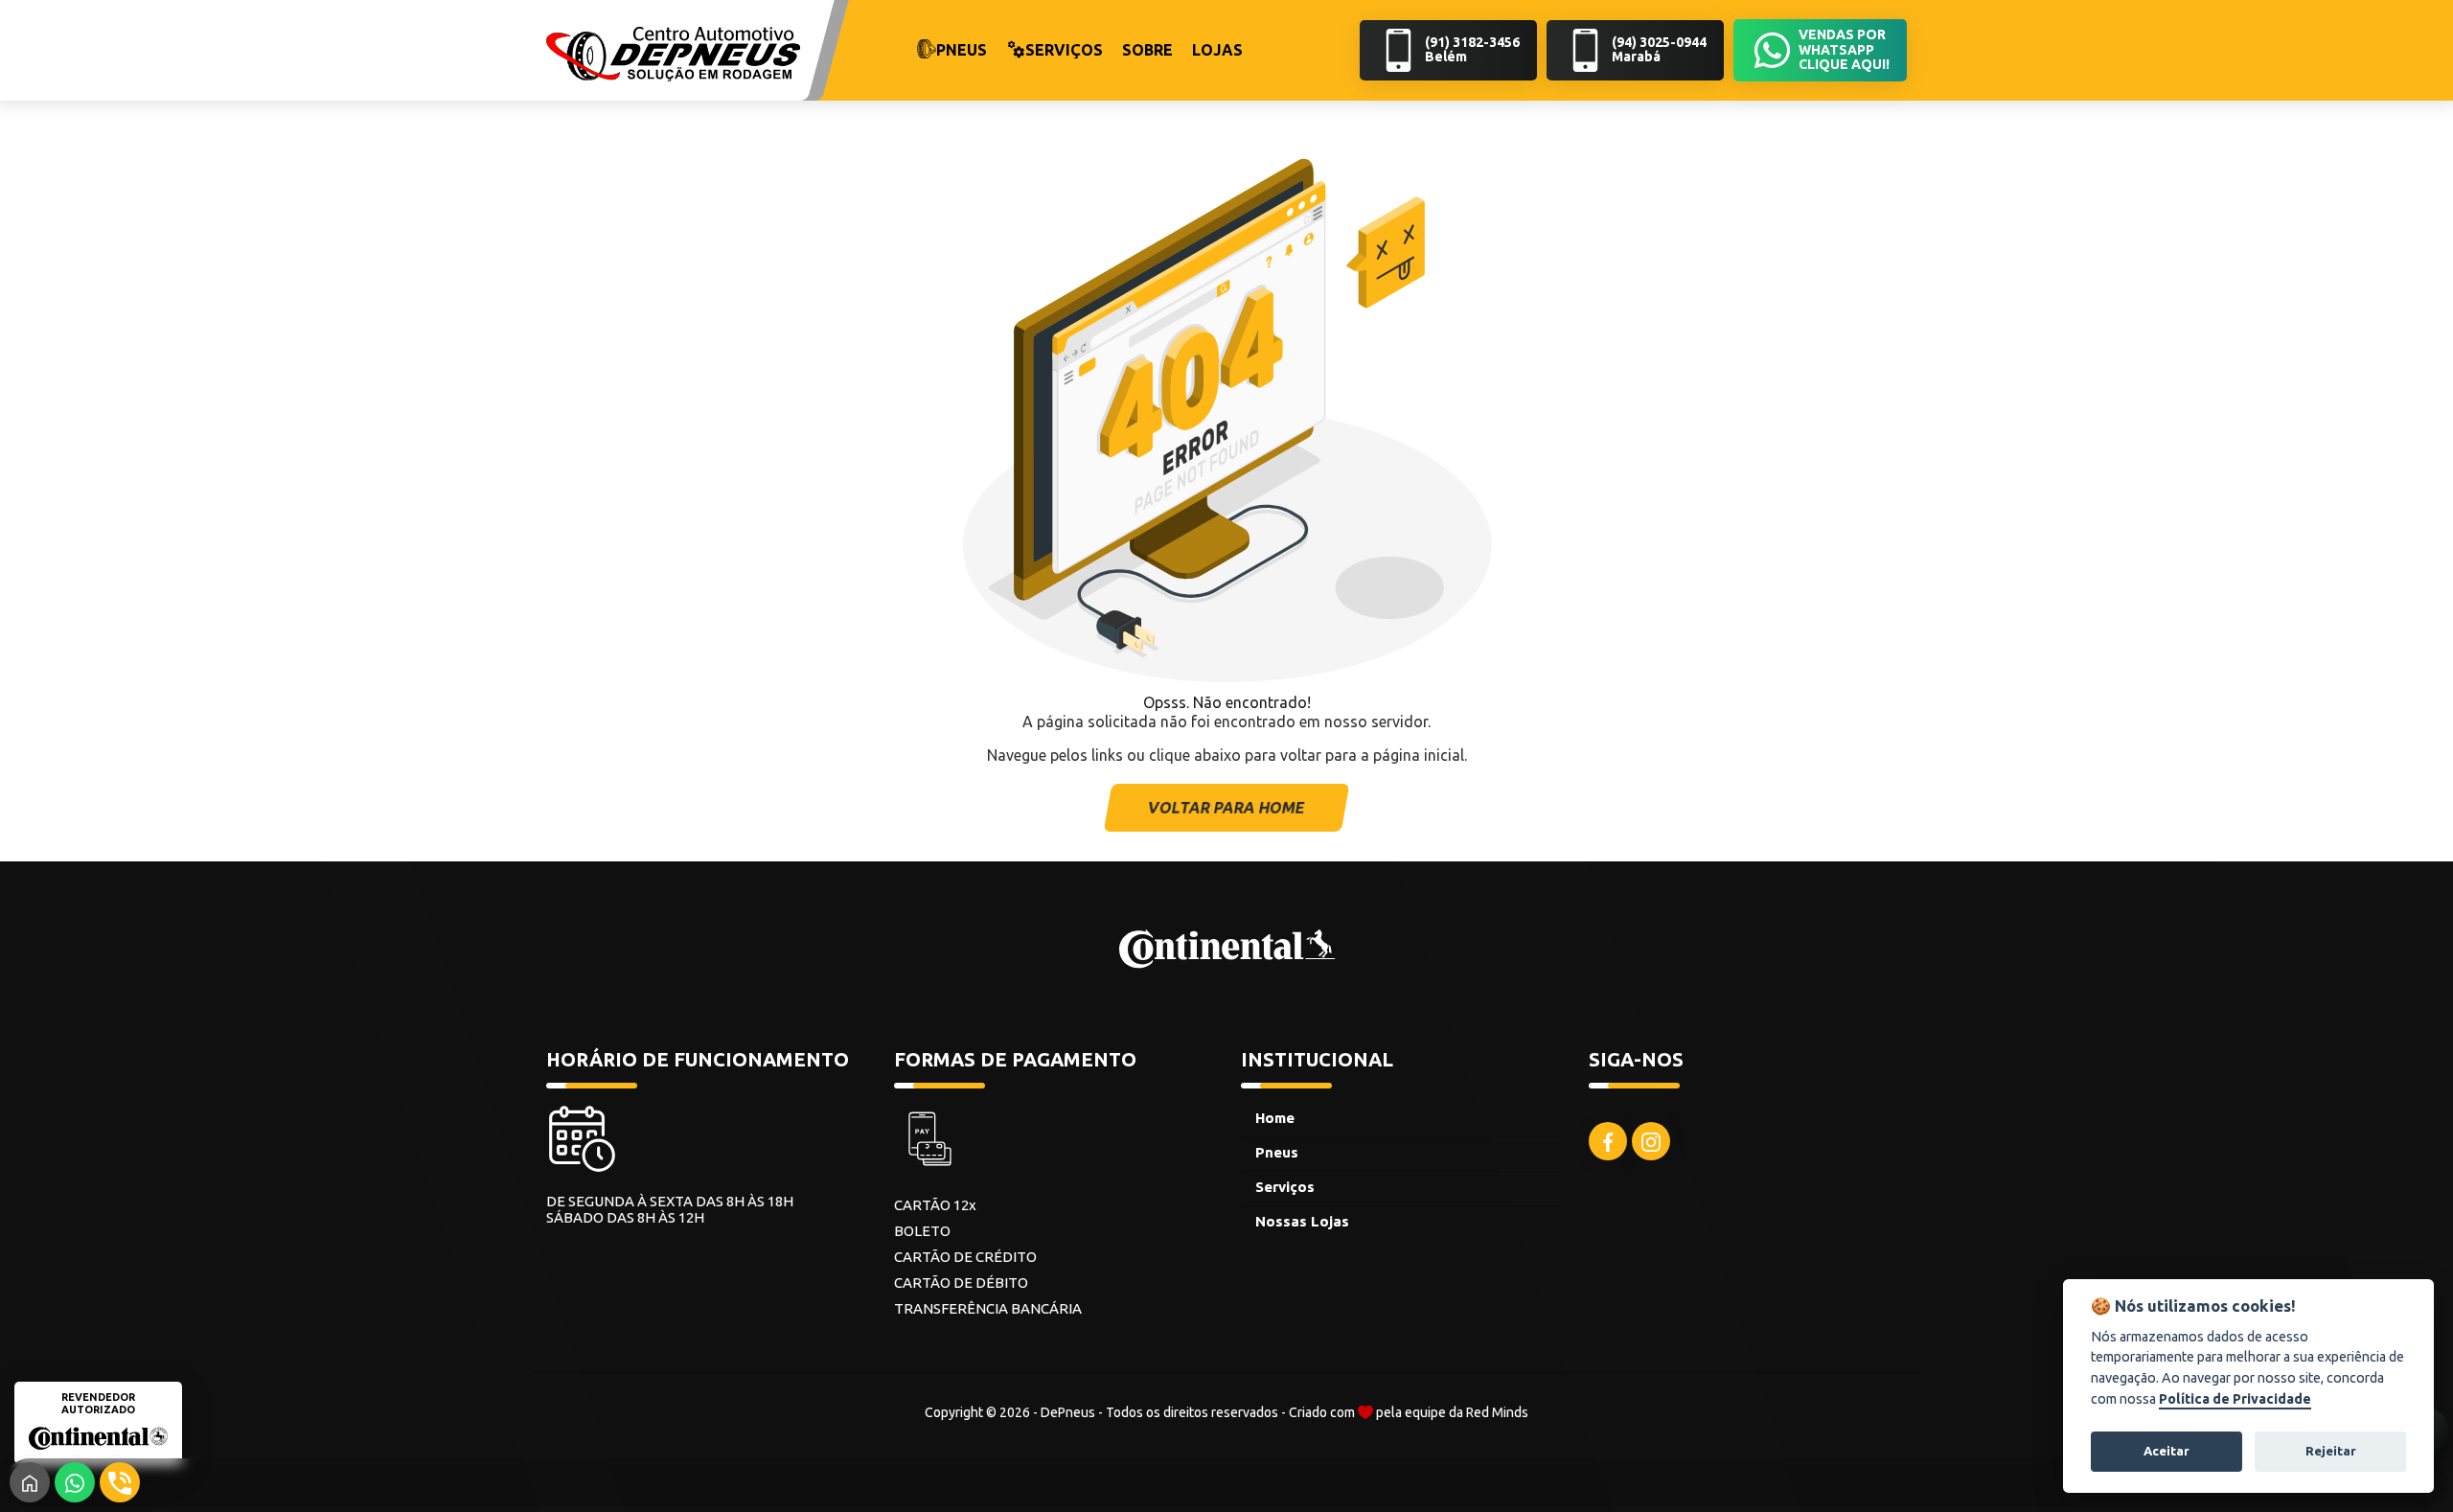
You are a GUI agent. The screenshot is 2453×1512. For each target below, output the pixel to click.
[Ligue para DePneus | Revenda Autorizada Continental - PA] (120, 1482)
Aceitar (2166, 1451)
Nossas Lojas (1302, 1221)
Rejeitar (2331, 1451)
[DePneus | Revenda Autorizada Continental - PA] (673, 53)
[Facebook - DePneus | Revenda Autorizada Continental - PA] (1608, 1141)
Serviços (1285, 1187)
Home (1275, 1118)
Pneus (1277, 1152)
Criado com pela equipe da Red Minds (1409, 1412)
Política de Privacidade (2235, 1399)
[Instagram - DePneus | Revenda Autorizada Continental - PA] (1651, 1141)
